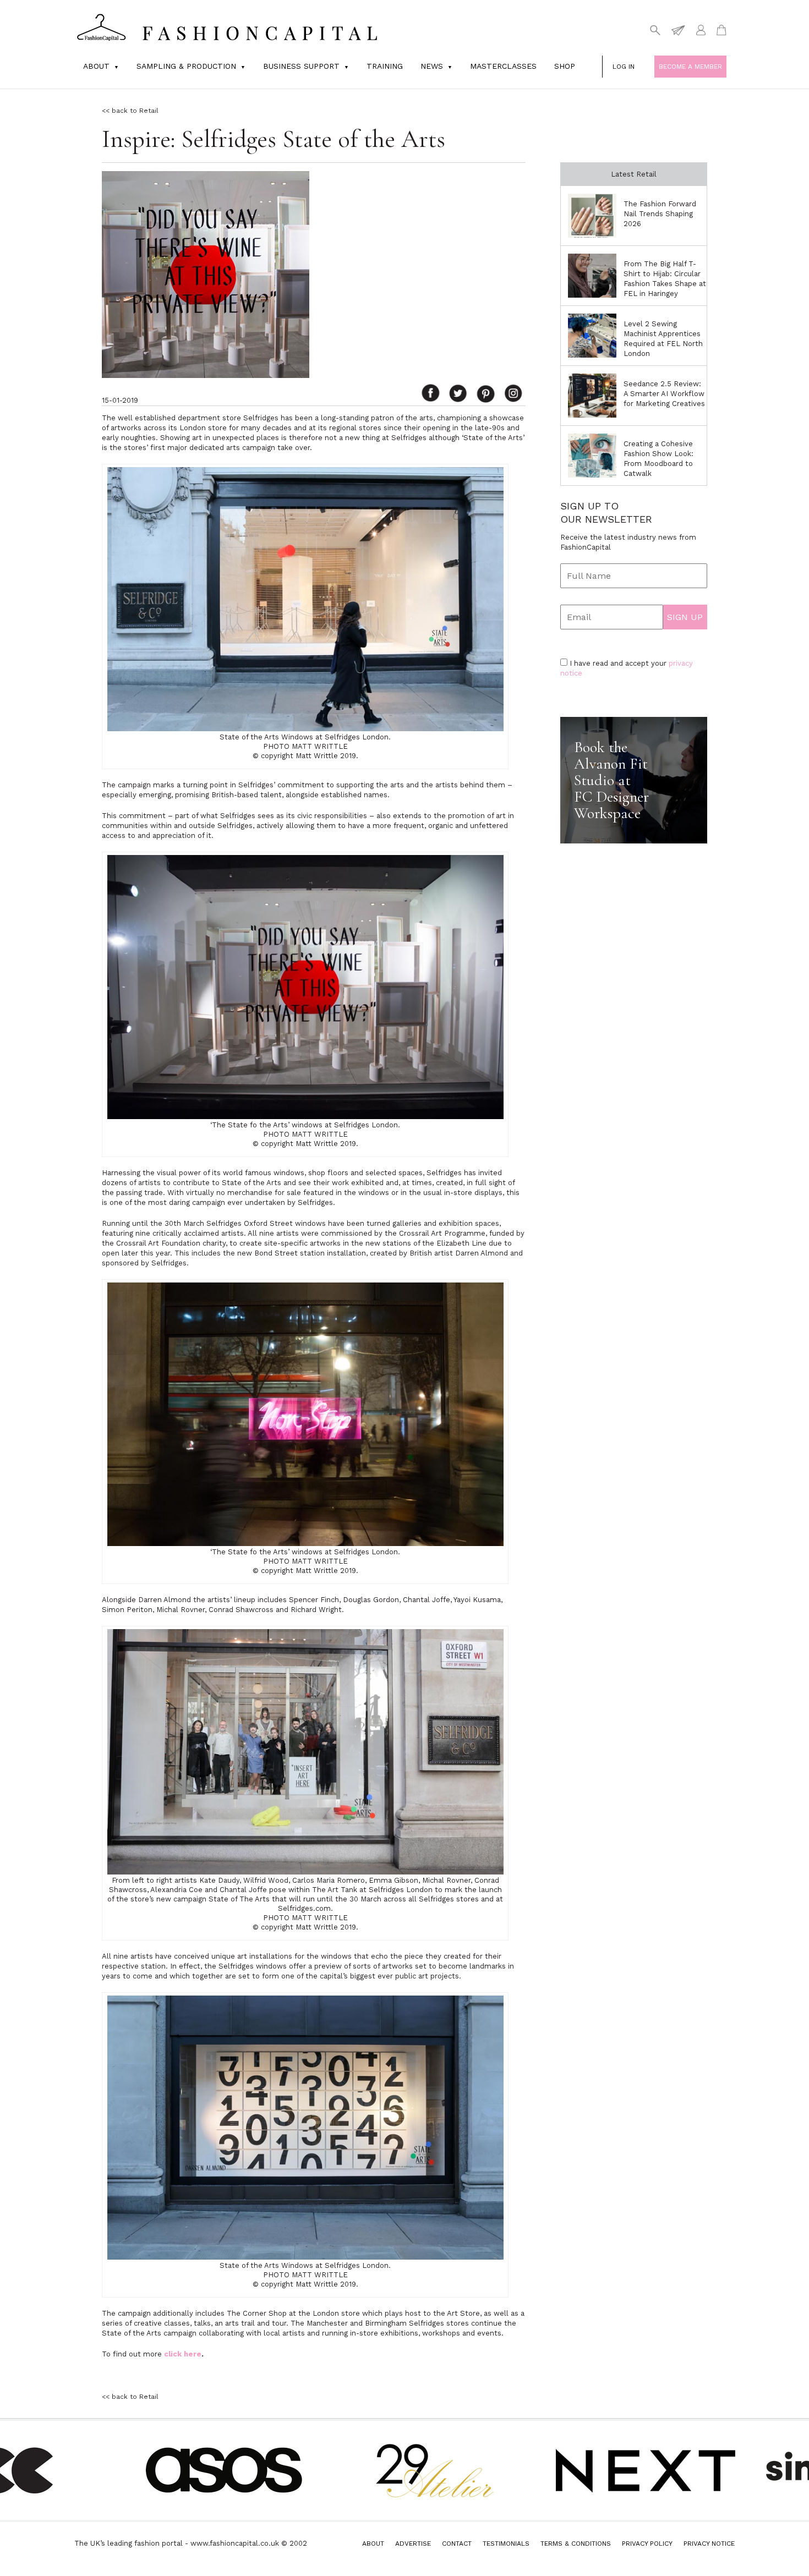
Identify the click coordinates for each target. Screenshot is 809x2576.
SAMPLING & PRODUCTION (186, 66)
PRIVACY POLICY (647, 2544)
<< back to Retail (130, 111)
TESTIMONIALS (506, 2544)
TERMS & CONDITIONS (576, 2544)
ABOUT (373, 2544)
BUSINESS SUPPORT (301, 66)
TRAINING (385, 66)
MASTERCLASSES (503, 66)
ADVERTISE (413, 2544)
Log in (624, 67)
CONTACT (457, 2544)
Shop (565, 66)
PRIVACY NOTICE (709, 2544)
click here (183, 2354)
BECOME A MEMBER (690, 67)
